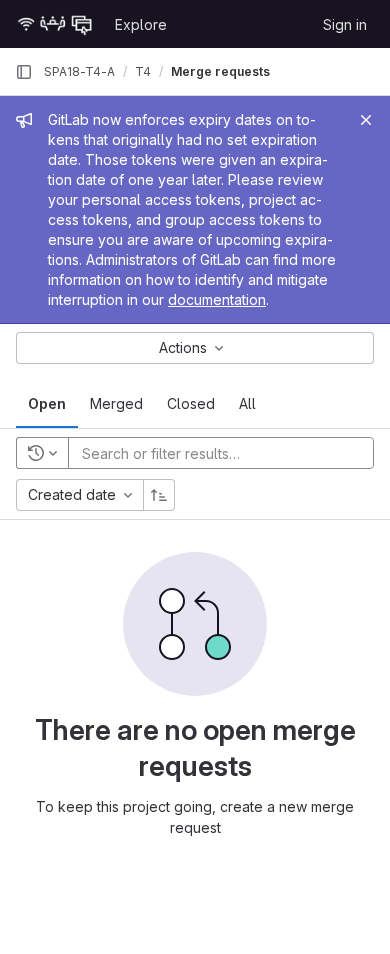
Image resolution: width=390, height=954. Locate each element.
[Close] (366, 120)
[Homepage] (55, 24)
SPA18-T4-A (79, 71)
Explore (141, 24)
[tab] (47, 404)
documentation (217, 299)
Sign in (345, 24)
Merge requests (220, 71)
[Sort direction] (159, 495)
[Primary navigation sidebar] (24, 72)
